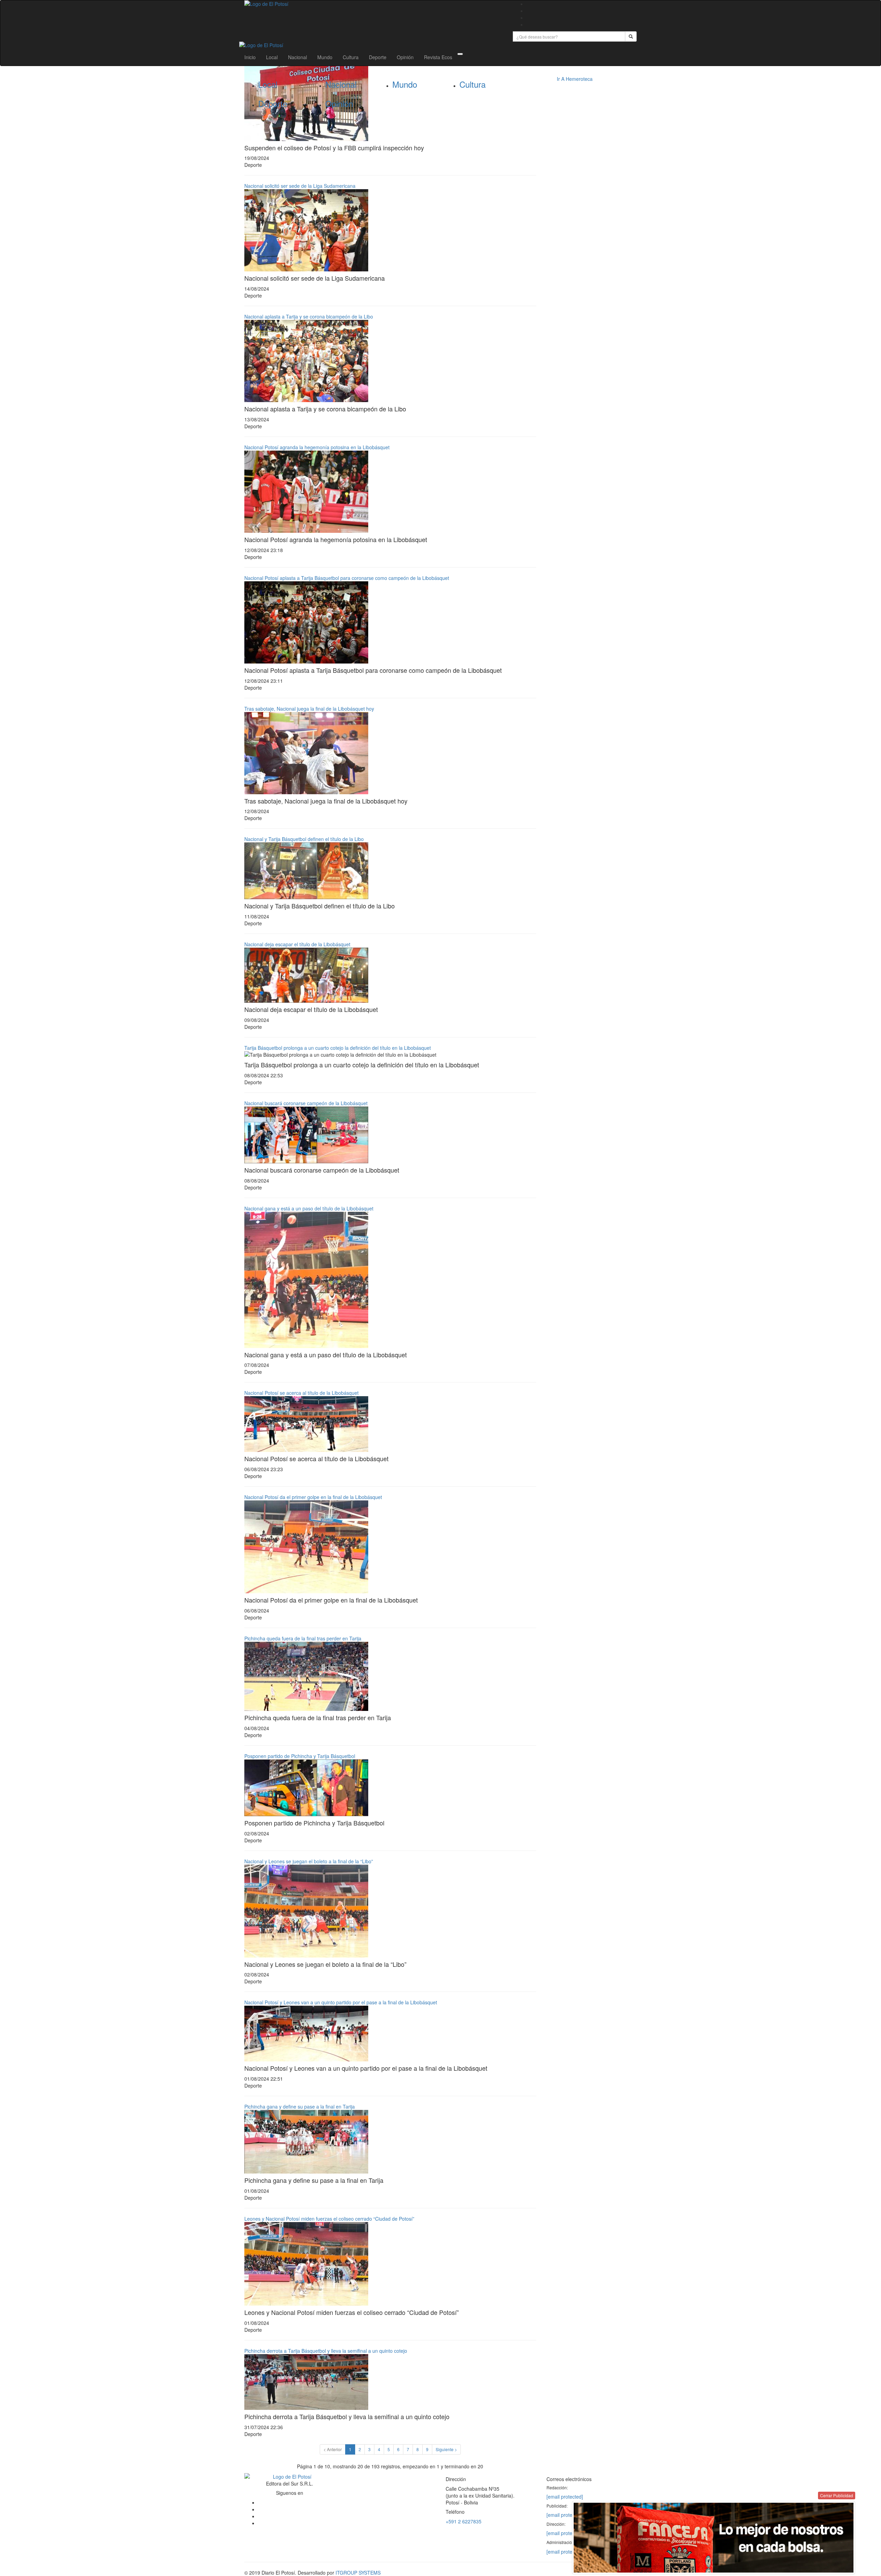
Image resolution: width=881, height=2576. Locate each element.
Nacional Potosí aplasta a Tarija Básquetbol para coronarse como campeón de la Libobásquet (347, 578)
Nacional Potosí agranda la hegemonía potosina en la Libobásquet (317, 447)
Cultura (351, 57)
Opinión (405, 57)
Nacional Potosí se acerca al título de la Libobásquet (301, 1393)
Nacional (298, 57)
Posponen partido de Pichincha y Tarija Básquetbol (300, 1756)
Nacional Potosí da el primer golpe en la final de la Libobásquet (313, 1497)
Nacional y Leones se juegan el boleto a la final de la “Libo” (309, 1861)
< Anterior (333, 2449)
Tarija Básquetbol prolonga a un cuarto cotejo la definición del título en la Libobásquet (338, 1048)
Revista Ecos (438, 57)
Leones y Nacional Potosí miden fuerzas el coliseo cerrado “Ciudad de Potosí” (329, 2219)
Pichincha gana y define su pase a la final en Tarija (300, 2106)
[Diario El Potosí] (373, 4)
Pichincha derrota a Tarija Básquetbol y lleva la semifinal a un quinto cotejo (326, 2351)
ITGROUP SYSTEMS (358, 2573)
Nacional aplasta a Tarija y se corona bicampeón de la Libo (309, 316)
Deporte (378, 57)
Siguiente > (446, 2449)
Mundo (325, 57)
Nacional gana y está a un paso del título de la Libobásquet (309, 1208)
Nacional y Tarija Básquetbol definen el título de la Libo (304, 839)
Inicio (250, 57)
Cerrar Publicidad (837, 2495)
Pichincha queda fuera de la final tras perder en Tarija (303, 1638)
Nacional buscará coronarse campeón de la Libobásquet (306, 1103)
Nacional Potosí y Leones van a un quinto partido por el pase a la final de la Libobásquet (341, 2002)
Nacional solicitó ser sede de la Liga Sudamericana (300, 186)
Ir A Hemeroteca (575, 79)
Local (272, 57)
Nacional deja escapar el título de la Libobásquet (297, 944)
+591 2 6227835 (464, 2521)
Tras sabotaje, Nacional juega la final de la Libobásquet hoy (309, 709)
